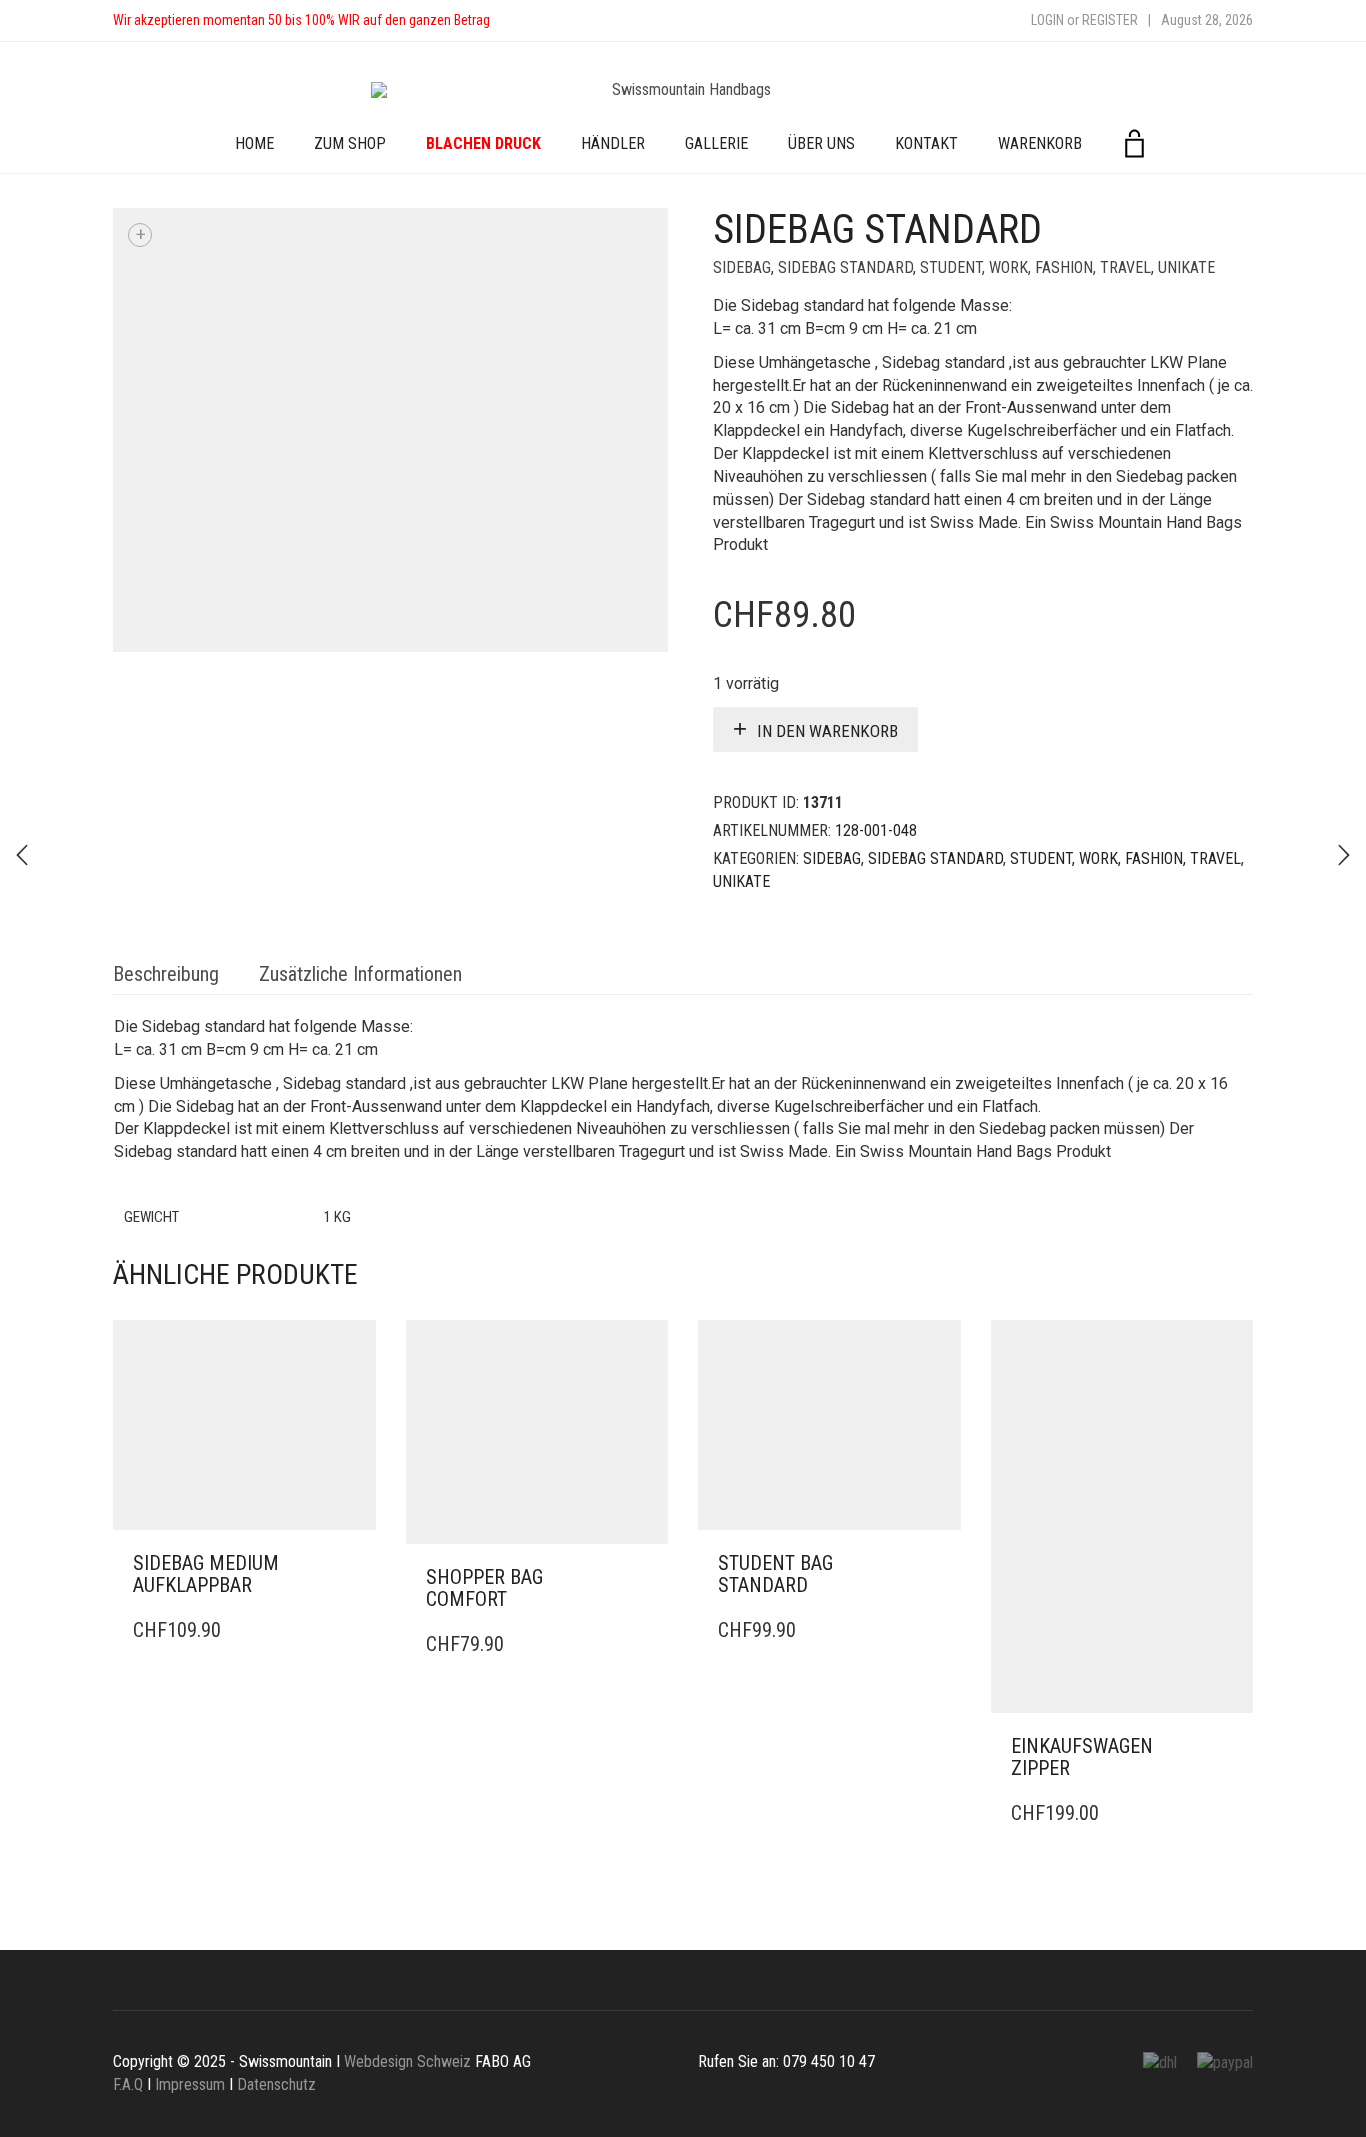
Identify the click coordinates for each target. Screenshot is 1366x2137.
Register (1110, 20)
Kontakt (926, 143)
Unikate (1186, 267)
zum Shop (350, 143)
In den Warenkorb (827, 731)
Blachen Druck (483, 143)
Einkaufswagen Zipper (1082, 1757)
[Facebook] (525, 20)
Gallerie (716, 143)
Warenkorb (1040, 143)
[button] (355, 1564)
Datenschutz (276, 2084)
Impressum (190, 2084)
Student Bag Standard (775, 1574)
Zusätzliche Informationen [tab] (360, 974)
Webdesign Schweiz (407, 2061)
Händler (613, 143)
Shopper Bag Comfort (484, 1588)
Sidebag (742, 267)
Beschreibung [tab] (166, 974)
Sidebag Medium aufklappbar (206, 1574)
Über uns (821, 143)
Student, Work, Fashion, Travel (1035, 267)
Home (254, 143)
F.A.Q (128, 2084)
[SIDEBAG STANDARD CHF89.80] (22, 855)
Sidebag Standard (845, 267)
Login (1047, 20)
